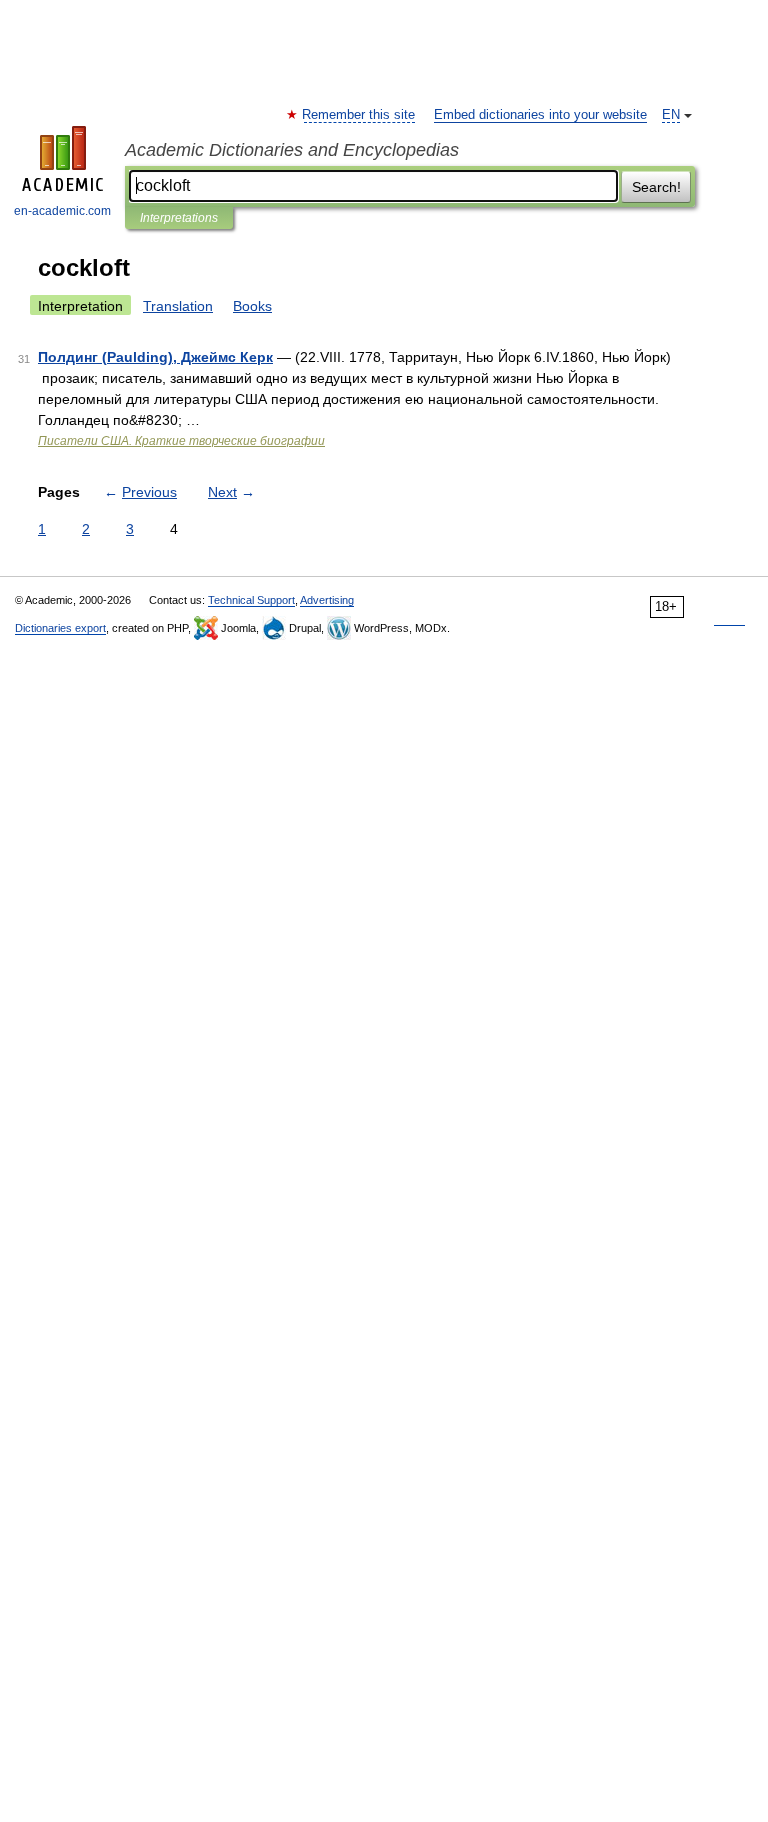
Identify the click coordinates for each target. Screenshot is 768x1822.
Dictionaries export (60, 628)
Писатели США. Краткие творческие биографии (181, 441)
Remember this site (359, 115)
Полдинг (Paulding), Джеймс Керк (155, 357)
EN (671, 115)
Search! (656, 187)
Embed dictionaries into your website (540, 115)
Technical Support (251, 600)
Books (252, 306)
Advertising (327, 600)
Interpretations (179, 218)
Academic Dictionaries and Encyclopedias (292, 150)
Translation (178, 306)
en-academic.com (62, 211)
